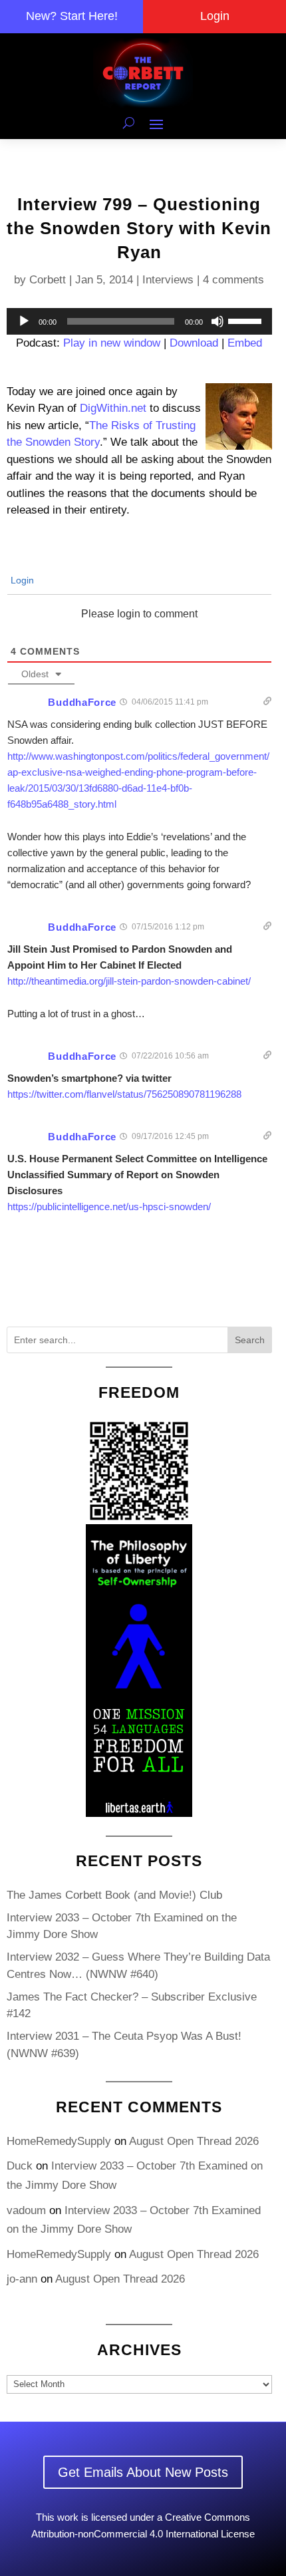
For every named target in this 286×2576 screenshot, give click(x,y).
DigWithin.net (113, 408)
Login (215, 16)
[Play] (24, 321)
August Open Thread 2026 (194, 2141)
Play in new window (112, 343)
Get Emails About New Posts (143, 2472)
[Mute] (217, 321)
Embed (245, 343)
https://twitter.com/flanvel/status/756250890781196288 (124, 1094)
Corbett (48, 280)
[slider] (247, 320)
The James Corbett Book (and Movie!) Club (114, 1895)
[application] (139, 321)
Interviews (168, 280)
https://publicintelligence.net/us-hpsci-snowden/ (109, 1207)
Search (250, 1340)
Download (194, 343)
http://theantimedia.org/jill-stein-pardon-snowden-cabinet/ (129, 981)
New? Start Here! (72, 16)
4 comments (233, 280)
